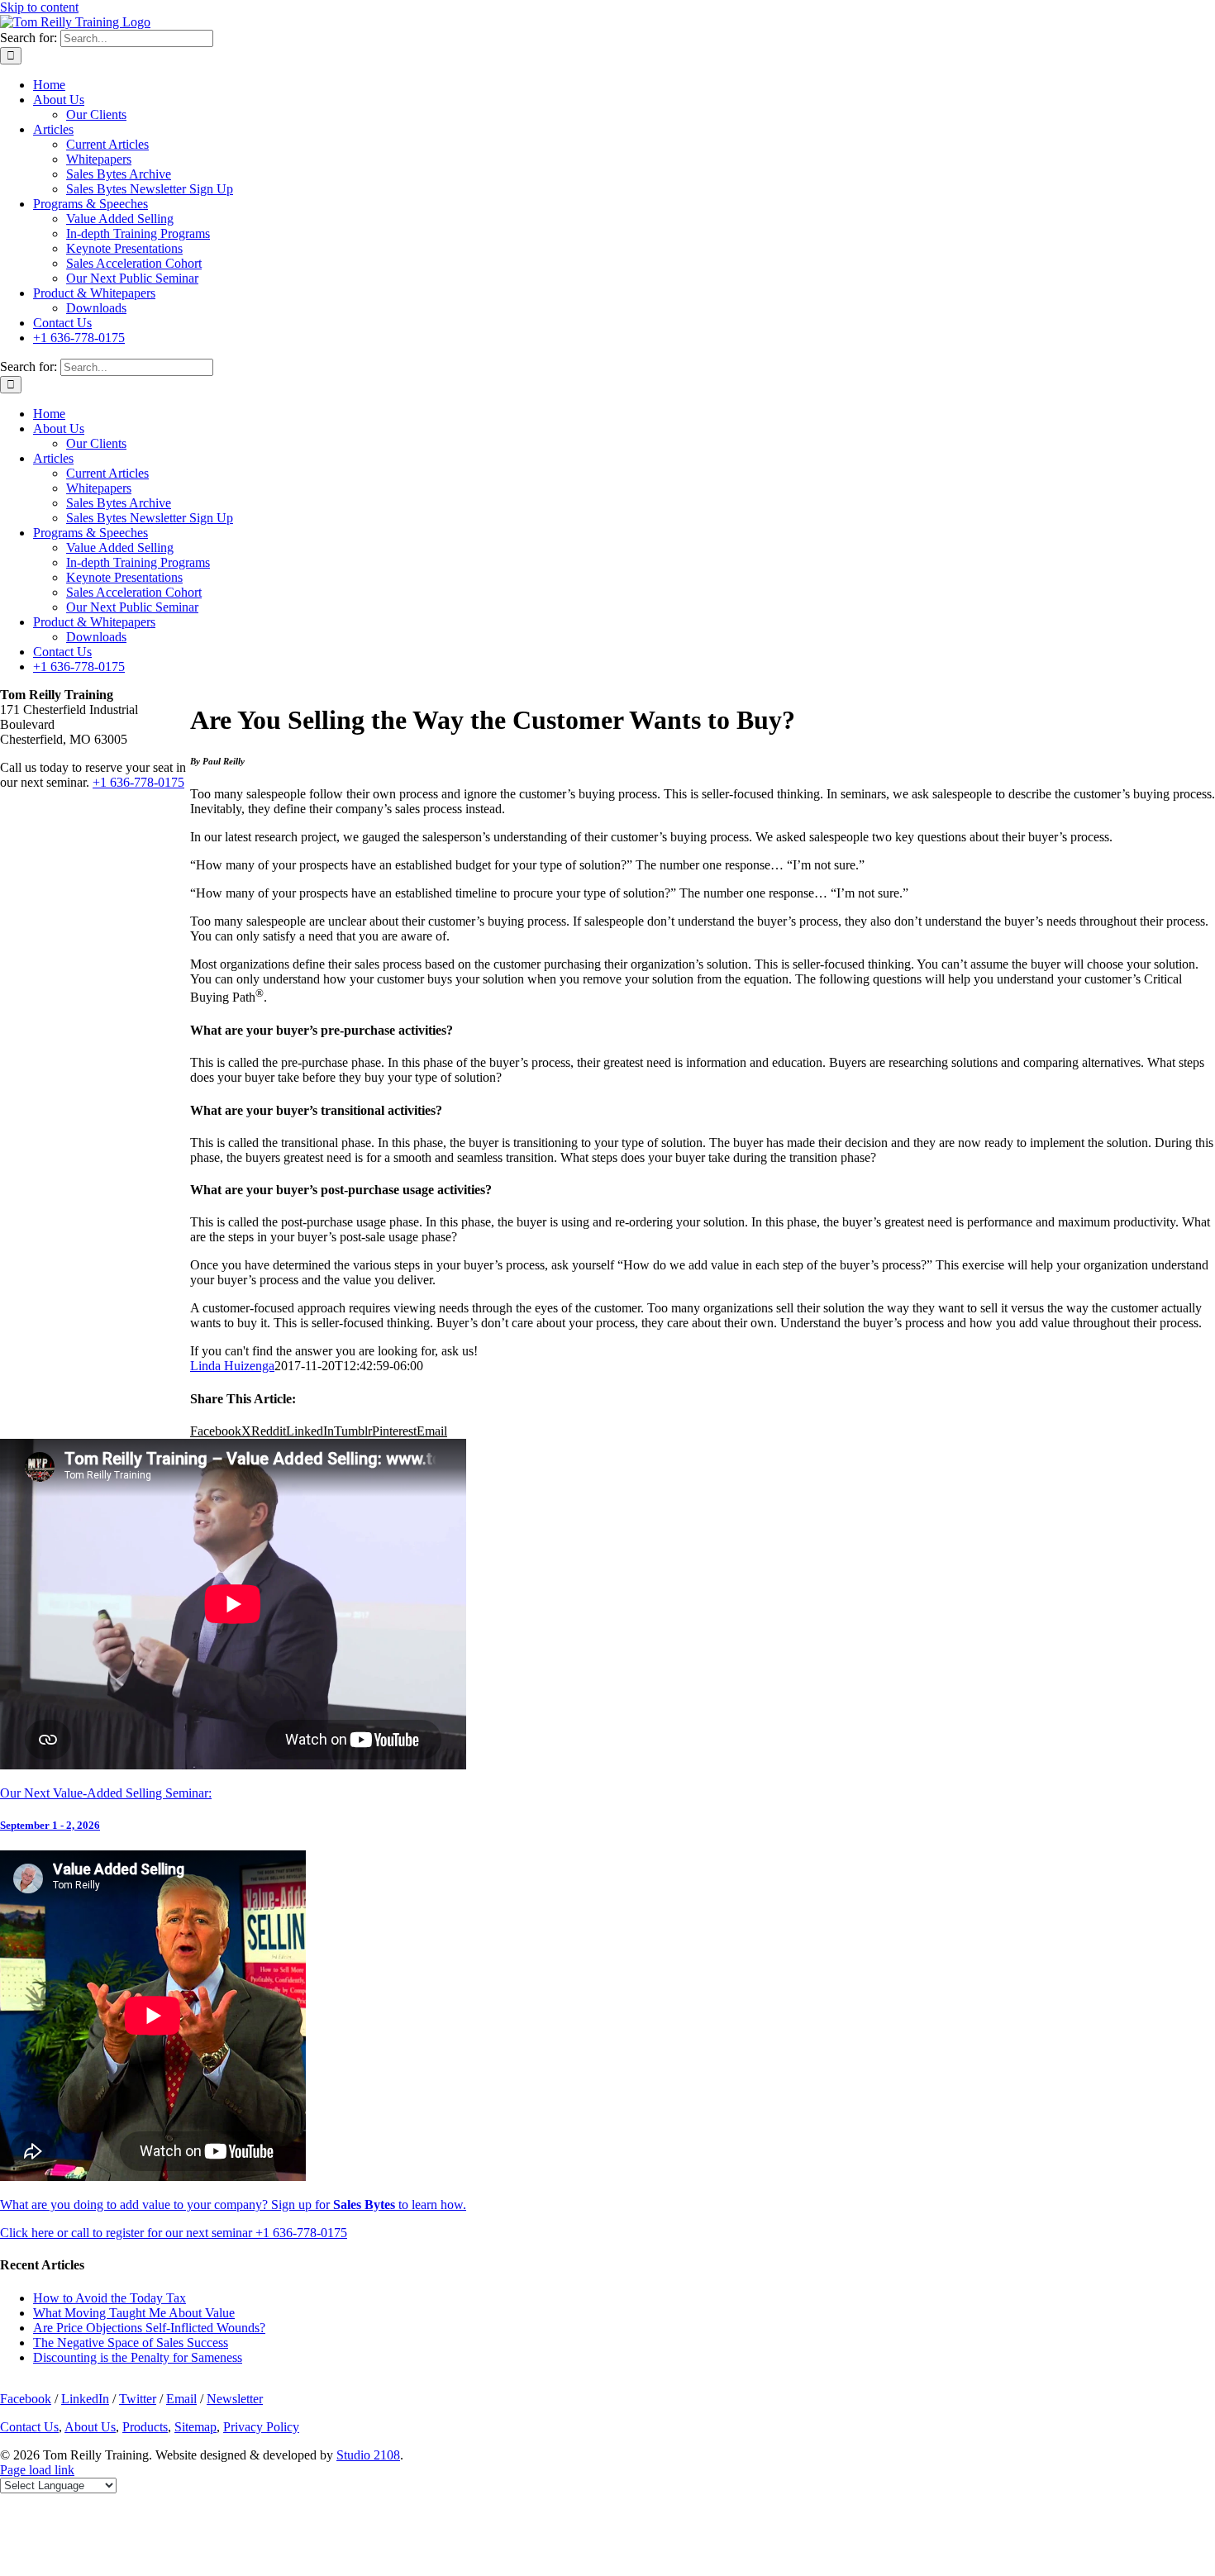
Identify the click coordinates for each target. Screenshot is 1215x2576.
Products (145, 2427)
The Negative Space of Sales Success (131, 2343)
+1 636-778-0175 (138, 782)
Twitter (138, 2399)
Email (181, 2399)
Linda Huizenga (232, 1366)
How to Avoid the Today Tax (110, 2298)
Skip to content (39, 7)
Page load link (37, 2470)
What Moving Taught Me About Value (134, 2313)
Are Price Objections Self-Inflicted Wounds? (149, 2328)
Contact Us (29, 2427)
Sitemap (195, 2427)
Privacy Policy (261, 2427)
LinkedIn (85, 2399)
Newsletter (235, 2399)
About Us (90, 2427)
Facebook (26, 2399)
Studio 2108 (368, 2455)
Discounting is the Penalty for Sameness (138, 2357)
